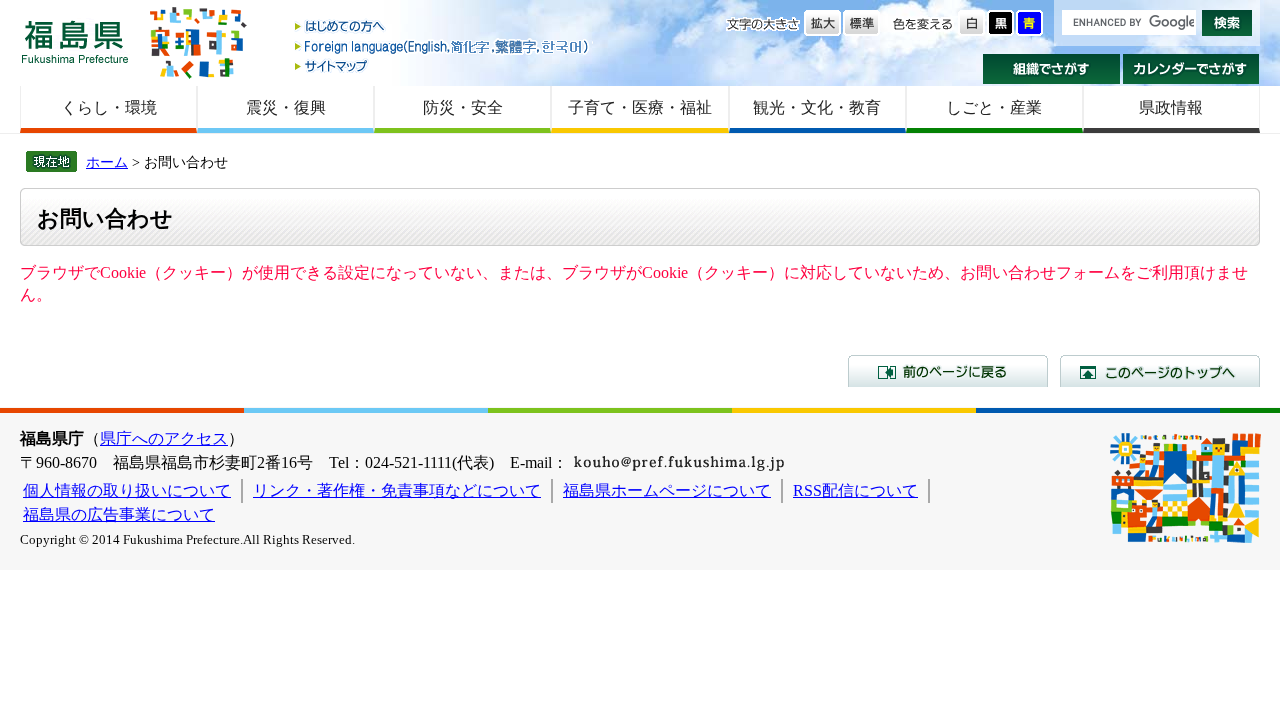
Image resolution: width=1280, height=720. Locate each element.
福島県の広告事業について (119, 514)
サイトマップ (443, 65)
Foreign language (443, 46)
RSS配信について (855, 490)
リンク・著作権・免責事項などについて (397, 490)
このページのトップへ (1160, 371)
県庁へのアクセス (164, 438)
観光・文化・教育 (817, 107)
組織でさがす (1051, 69)
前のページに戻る (948, 371)
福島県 (75, 41)
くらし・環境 (109, 107)
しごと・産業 (994, 107)
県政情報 (1171, 107)
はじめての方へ (443, 27)
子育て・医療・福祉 (640, 107)
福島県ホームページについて (667, 490)
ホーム (107, 162)
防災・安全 (463, 107)
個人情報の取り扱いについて (127, 490)
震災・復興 (286, 107)
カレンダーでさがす (1191, 69)
